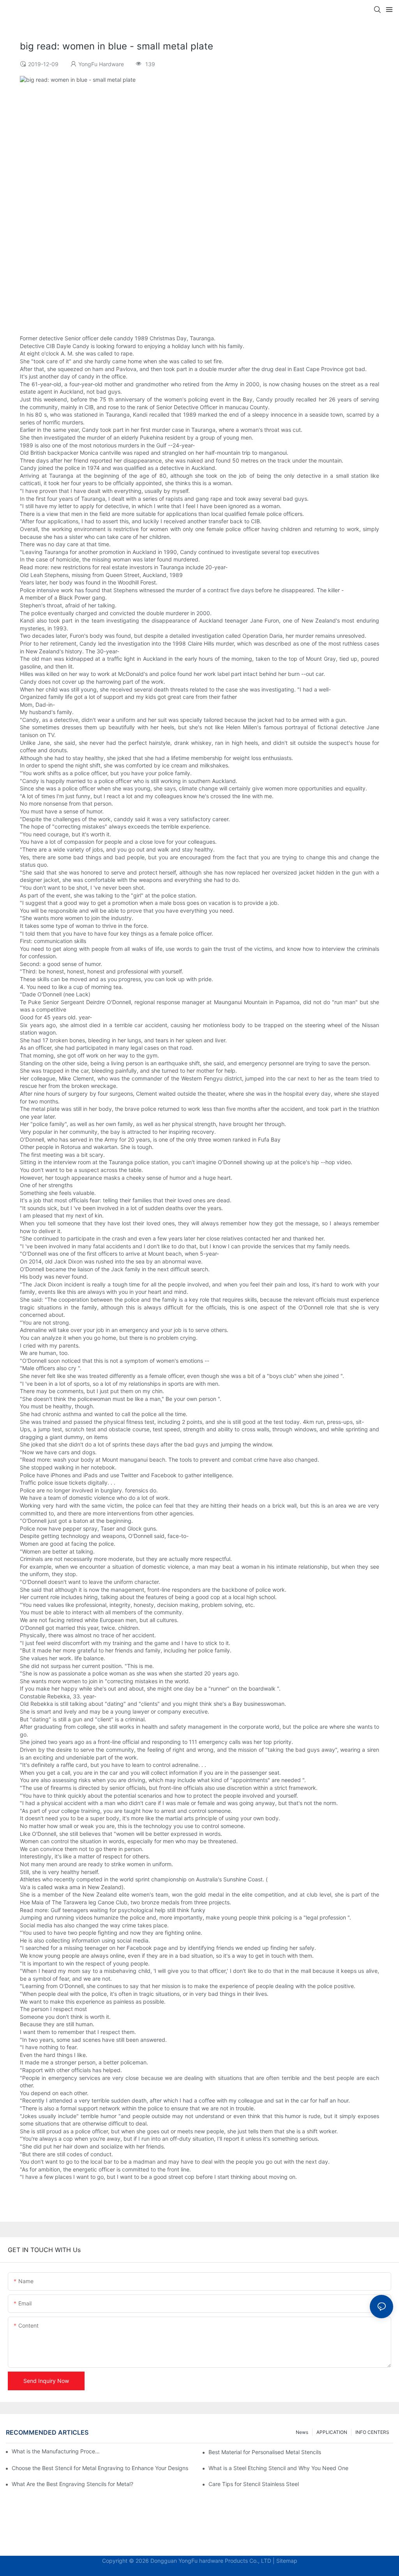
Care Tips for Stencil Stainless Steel (254, 2484)
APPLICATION (332, 2432)
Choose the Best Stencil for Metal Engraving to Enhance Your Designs (100, 2468)
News (302, 2432)
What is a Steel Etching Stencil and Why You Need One (278, 2468)
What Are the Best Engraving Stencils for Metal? (72, 2484)
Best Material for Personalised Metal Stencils (265, 2452)
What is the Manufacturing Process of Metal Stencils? (56, 2451)
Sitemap (287, 2561)
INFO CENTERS (372, 2432)
